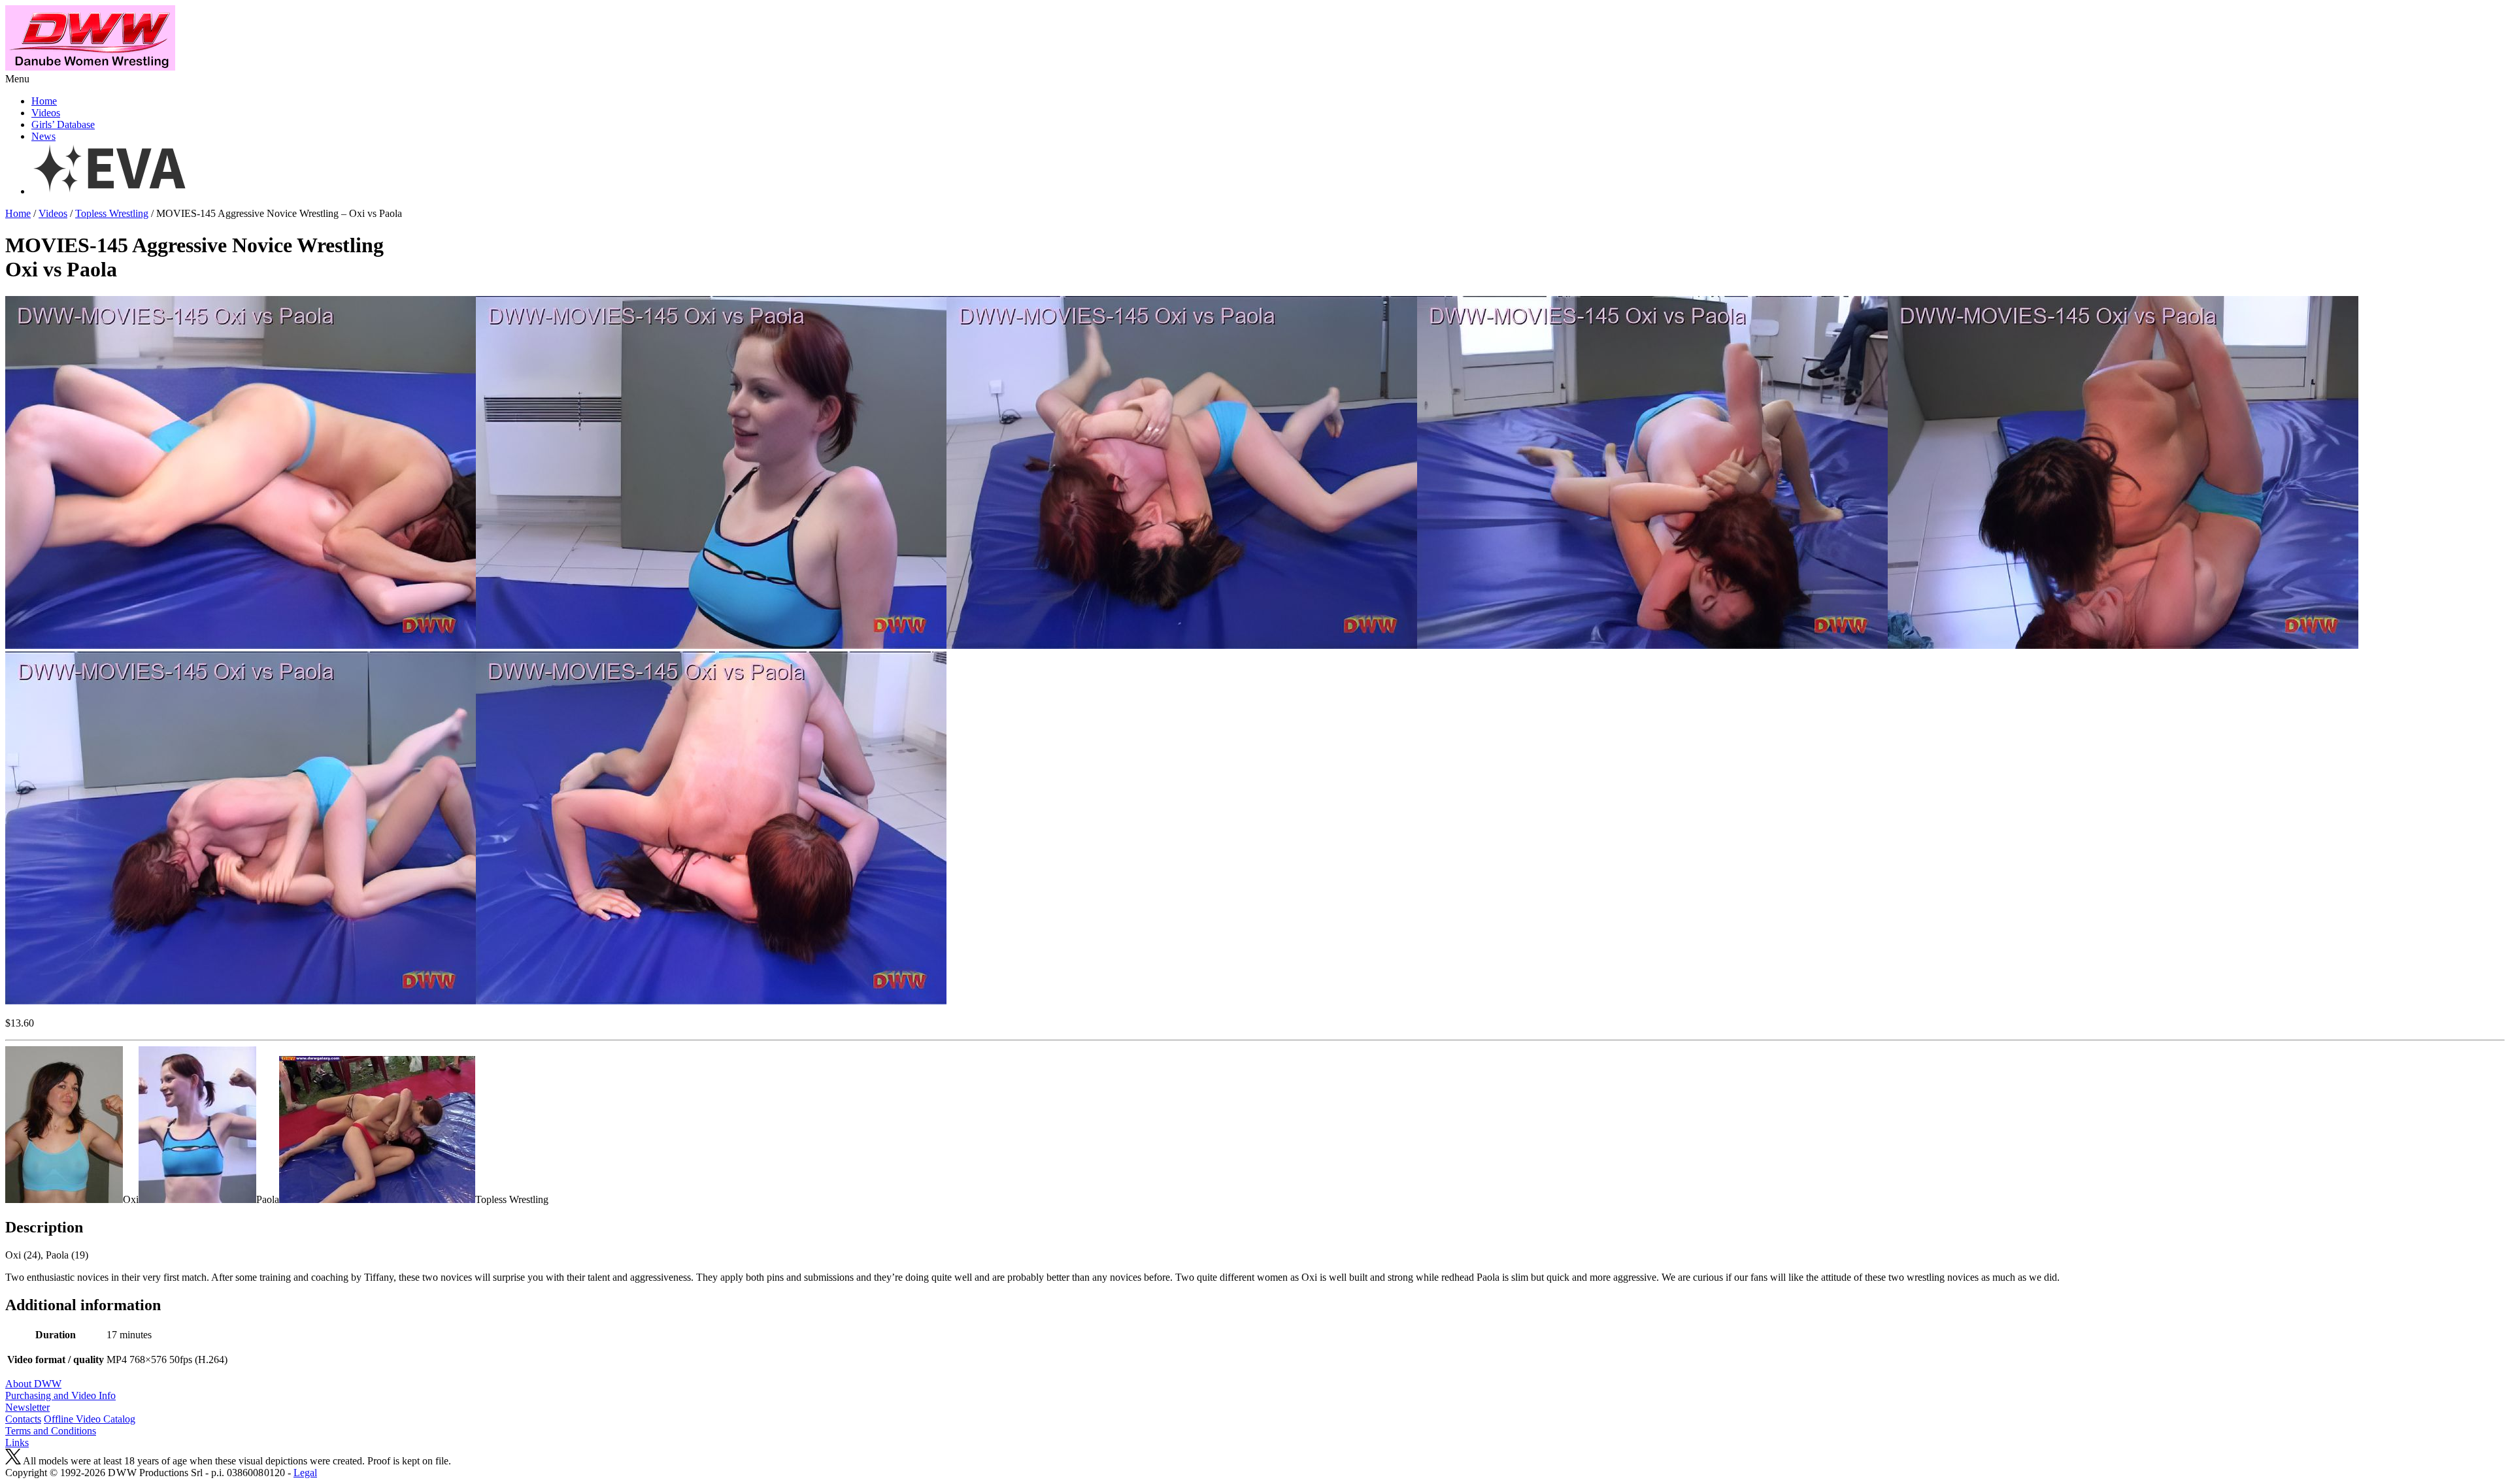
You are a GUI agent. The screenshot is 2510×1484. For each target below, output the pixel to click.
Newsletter (27, 1407)
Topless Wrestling (112, 213)
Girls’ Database (63, 124)
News (43, 136)
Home (44, 101)
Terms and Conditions (51, 1431)
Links (17, 1443)
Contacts (23, 1419)
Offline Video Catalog (90, 1419)
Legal (305, 1473)
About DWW (33, 1384)
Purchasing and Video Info (60, 1395)
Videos (46, 113)
